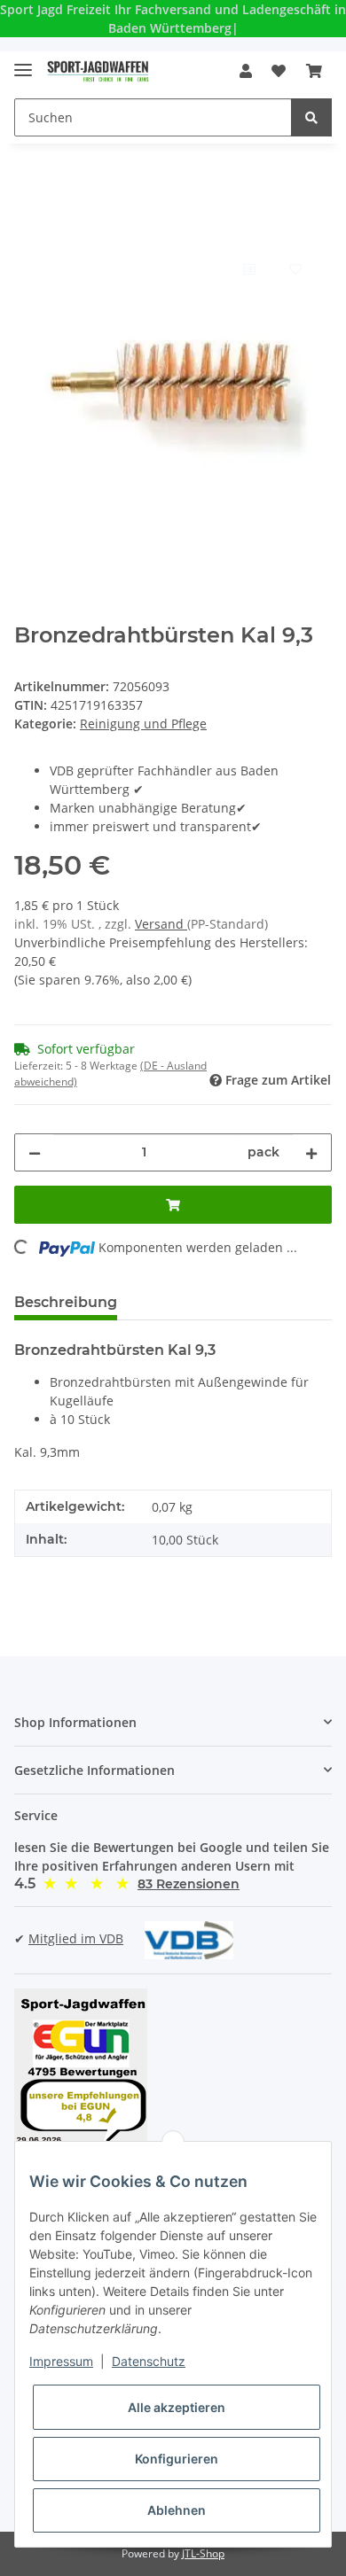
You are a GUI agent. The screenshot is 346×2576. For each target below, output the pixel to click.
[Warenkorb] (314, 71)
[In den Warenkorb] (28, 225)
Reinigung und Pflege (143, 724)
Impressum (61, 2361)
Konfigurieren (177, 2459)
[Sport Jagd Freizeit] (98, 71)
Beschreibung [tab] (66, 1302)
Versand (161, 924)
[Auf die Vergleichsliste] (248, 268)
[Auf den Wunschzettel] (295, 268)
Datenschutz (149, 2361)
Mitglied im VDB (76, 1938)
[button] (246, 71)
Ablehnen (177, 2510)
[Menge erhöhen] (311, 1152)
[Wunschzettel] (279, 71)
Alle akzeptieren (177, 2407)
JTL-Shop (203, 2553)
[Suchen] (311, 117)
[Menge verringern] (35, 1152)
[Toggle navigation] (23, 62)
